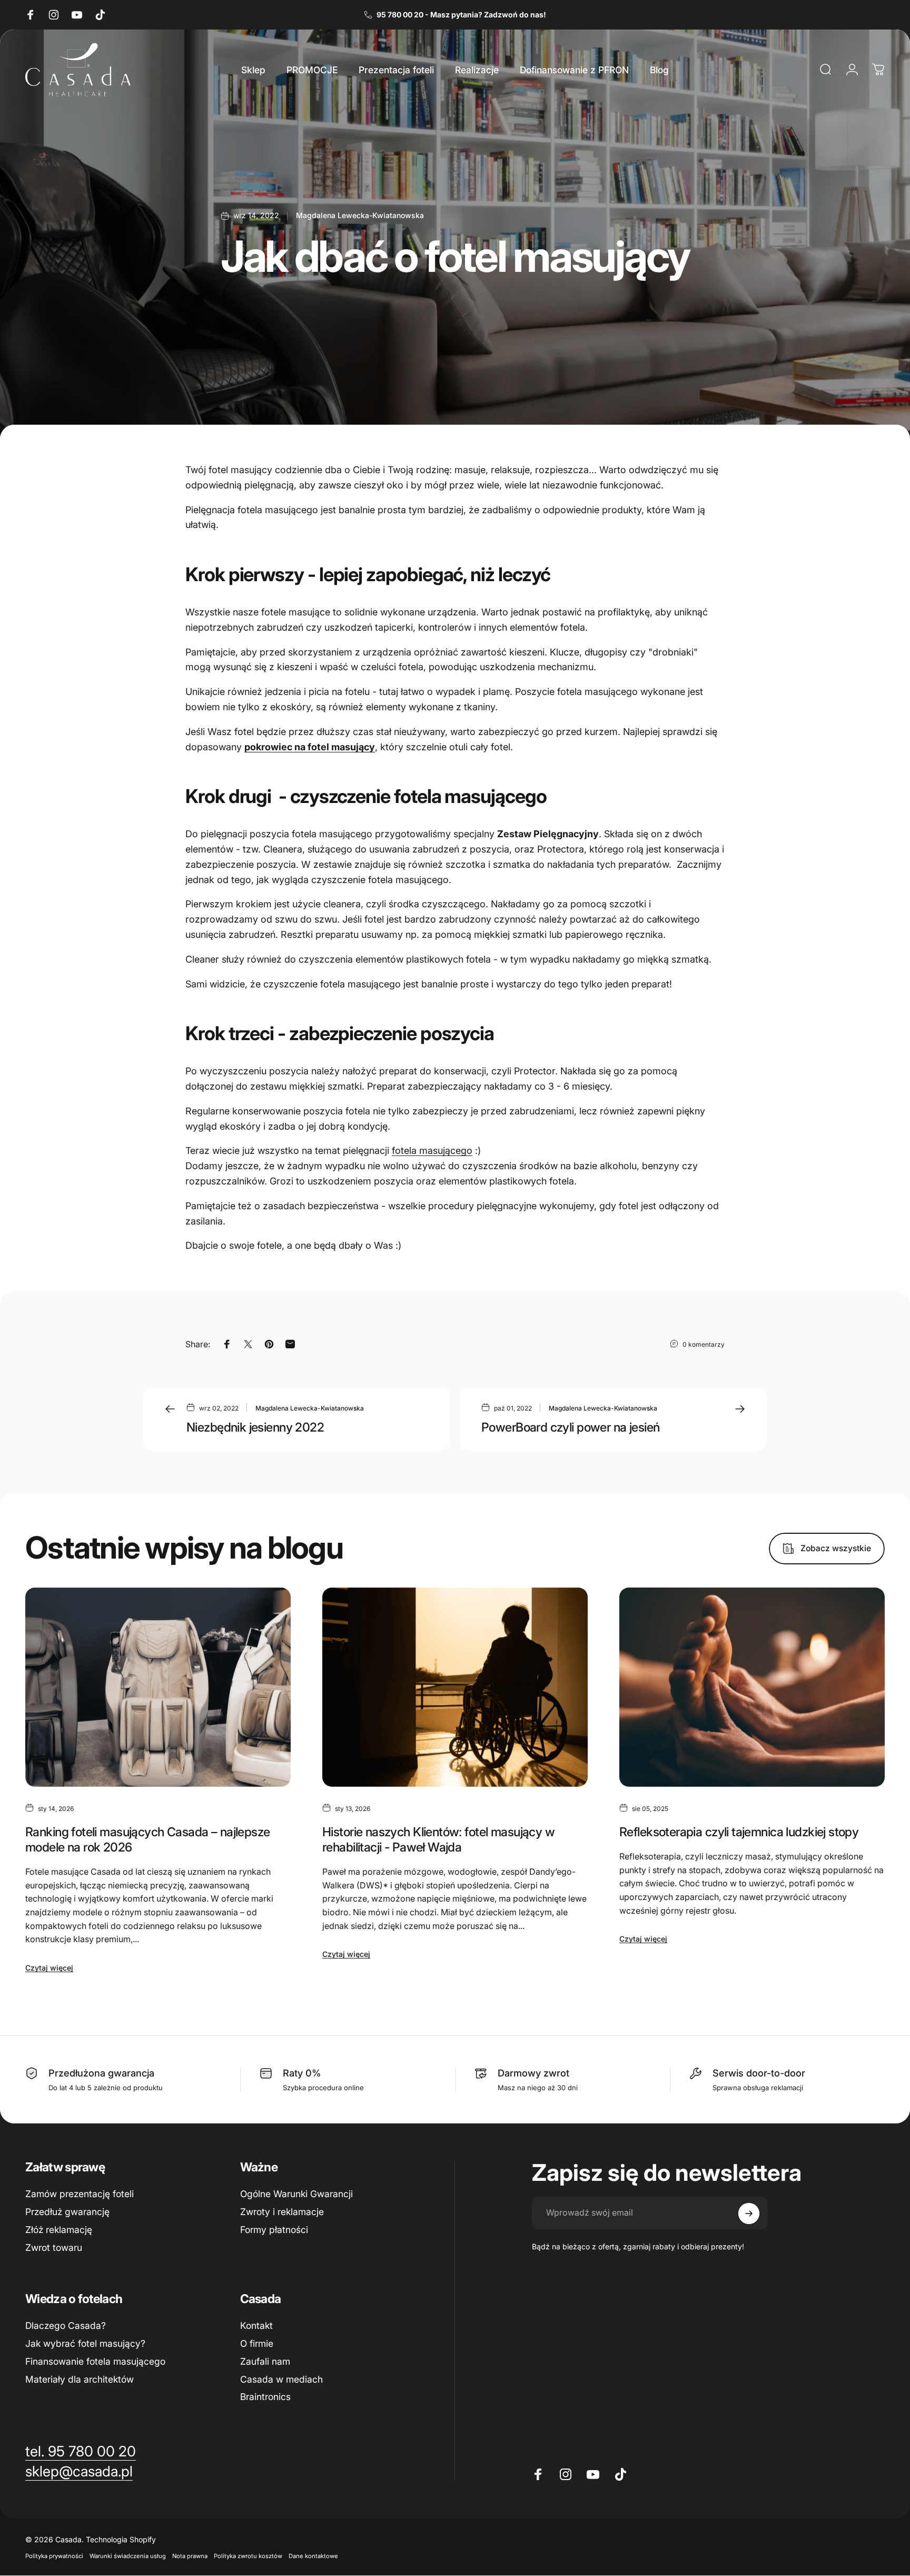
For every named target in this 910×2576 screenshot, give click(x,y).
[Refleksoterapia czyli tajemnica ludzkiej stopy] (752, 1687)
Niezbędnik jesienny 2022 (255, 1427)
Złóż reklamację (59, 2230)
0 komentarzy (704, 1344)
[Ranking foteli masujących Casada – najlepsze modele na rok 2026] (158, 1687)
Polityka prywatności (54, 2556)
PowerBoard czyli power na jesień (570, 1427)
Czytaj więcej (49, 1968)
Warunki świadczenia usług (128, 2556)
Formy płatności (274, 2230)
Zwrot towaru (54, 2247)
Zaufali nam (265, 2361)
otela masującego (434, 1150)
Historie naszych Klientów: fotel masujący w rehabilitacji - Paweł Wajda (438, 1839)
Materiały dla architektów (80, 2379)
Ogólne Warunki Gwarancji (296, 2194)
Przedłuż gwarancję (67, 2212)
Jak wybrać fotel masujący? (85, 2343)
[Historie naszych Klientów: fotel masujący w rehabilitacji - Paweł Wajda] (455, 1687)
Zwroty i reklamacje (282, 2212)
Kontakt (256, 2325)
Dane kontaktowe (313, 2556)
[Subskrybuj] (749, 2213)
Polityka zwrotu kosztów (248, 2556)
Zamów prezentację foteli (80, 2194)
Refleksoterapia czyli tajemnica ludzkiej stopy (739, 1832)
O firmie (257, 2343)
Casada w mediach (281, 2379)
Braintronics (265, 2397)
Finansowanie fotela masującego (95, 2361)
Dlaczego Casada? (66, 2325)
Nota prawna (190, 2556)
